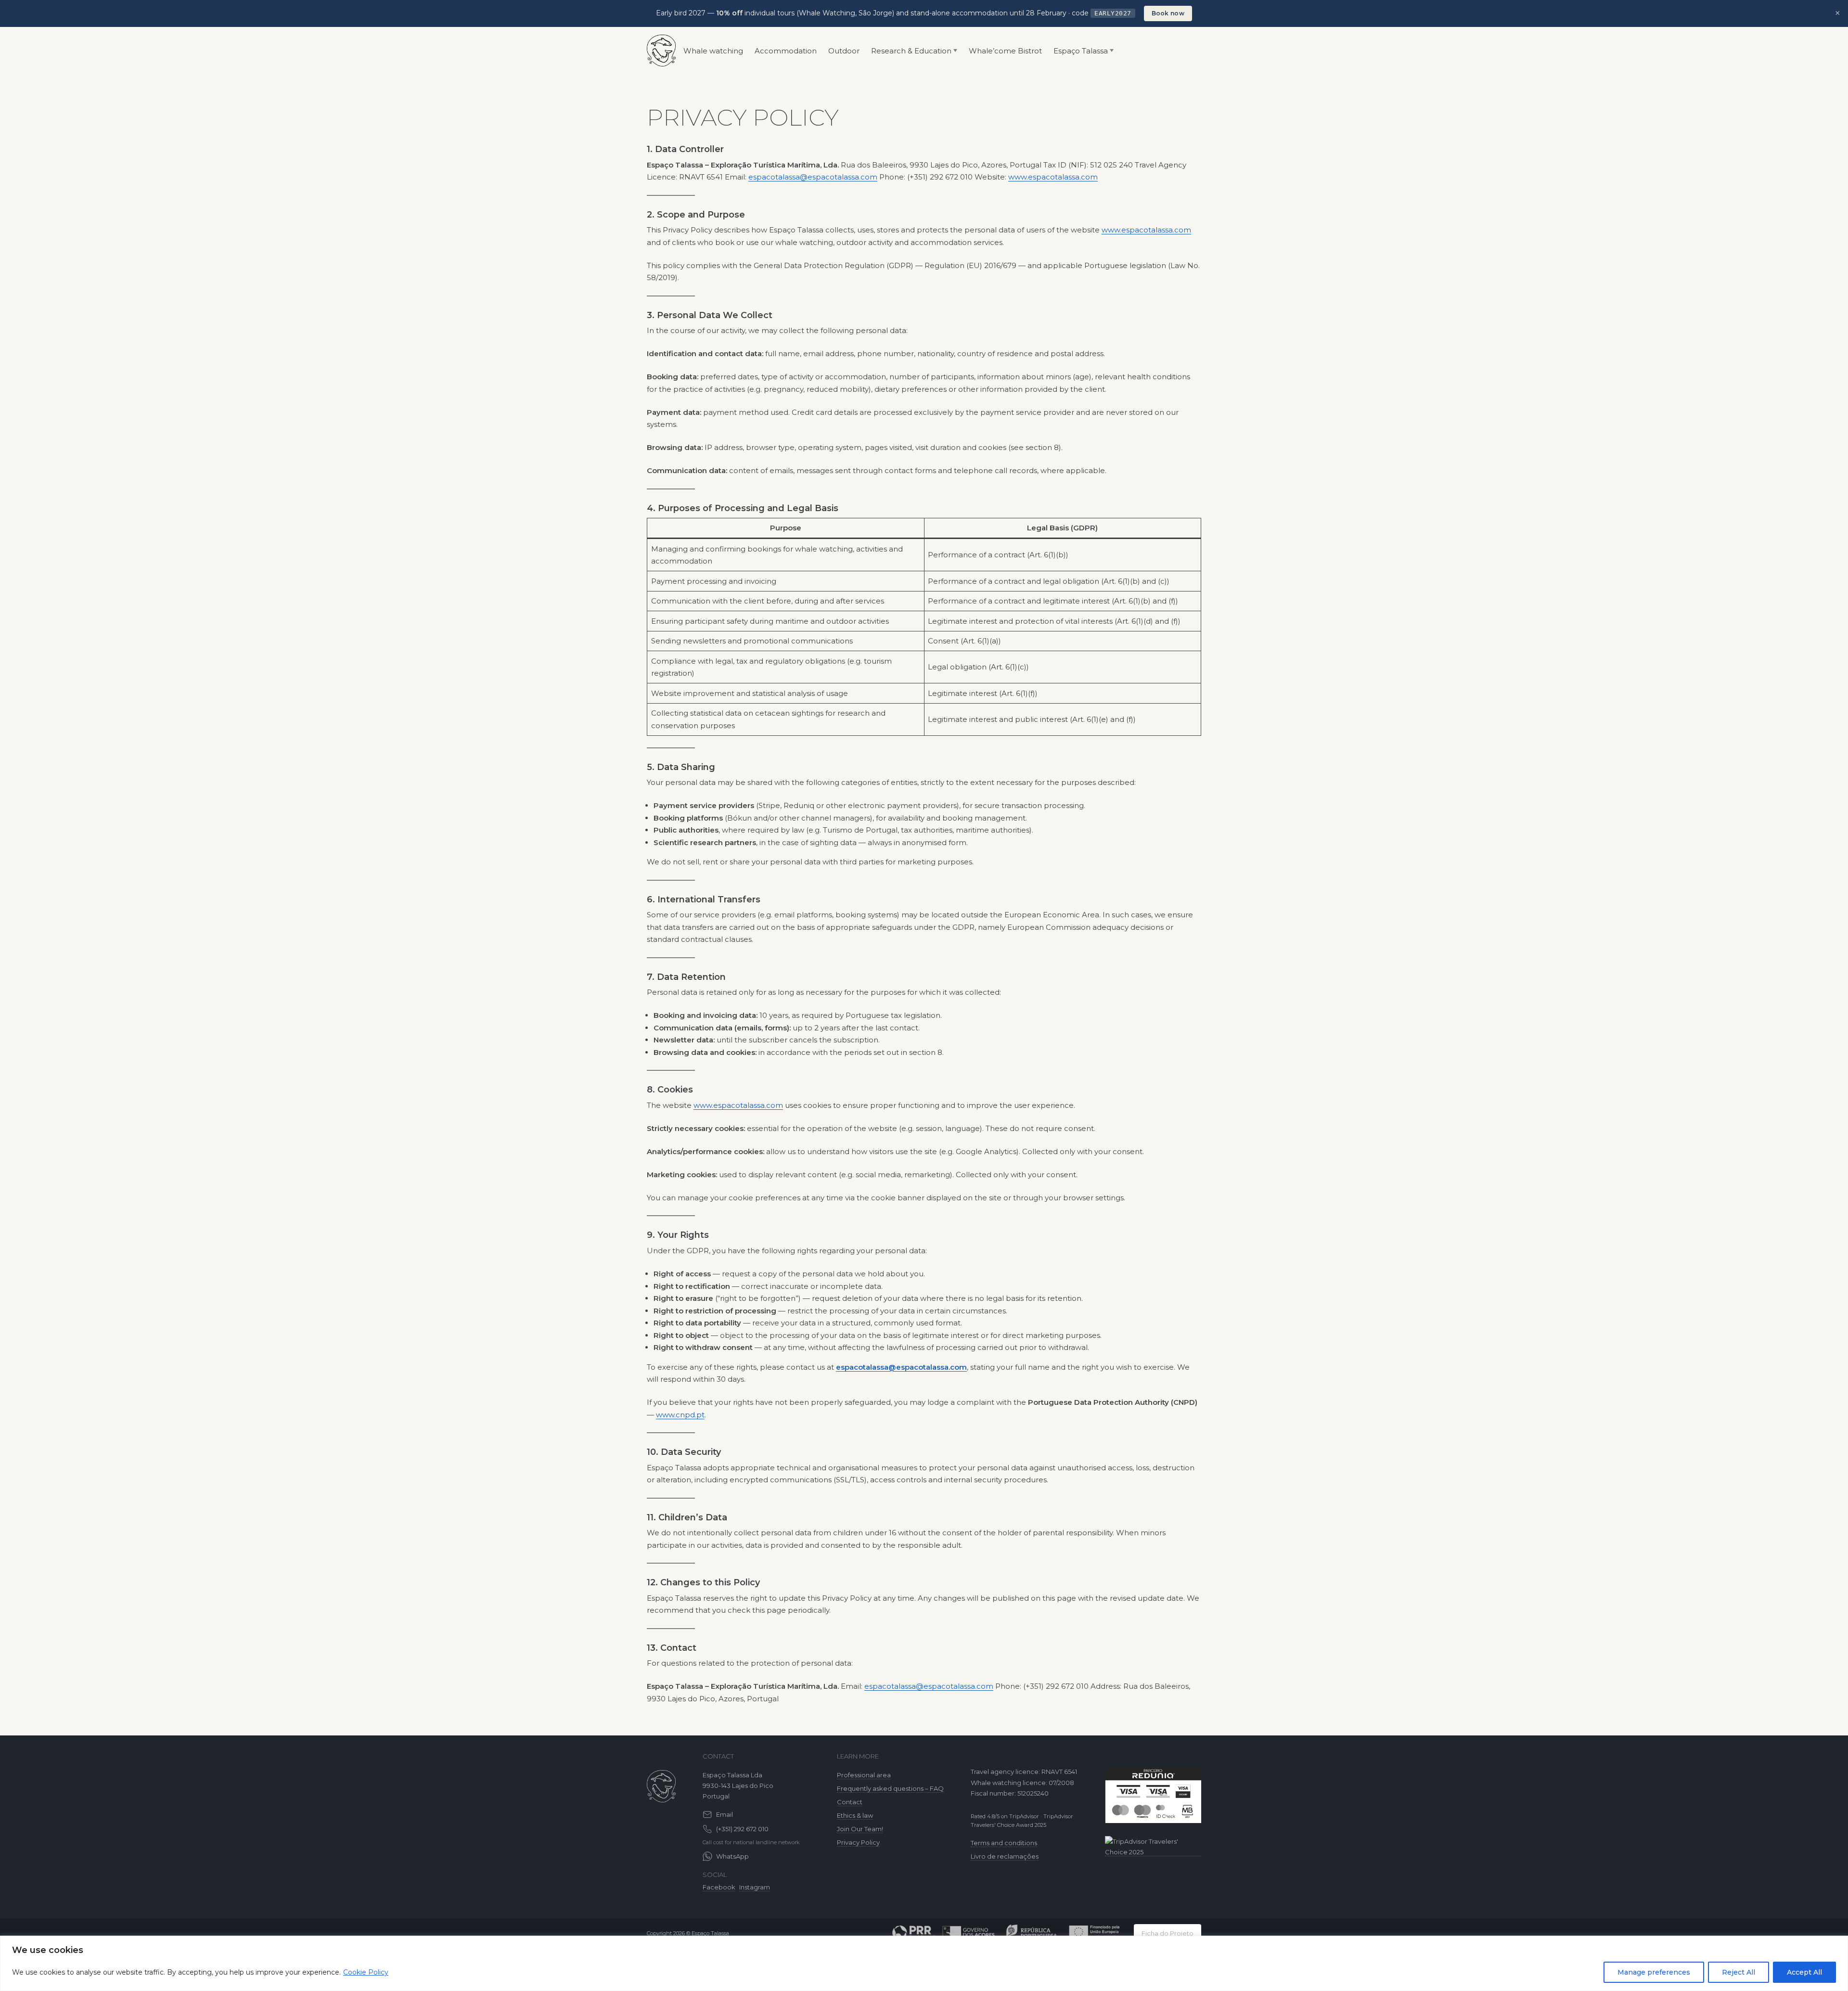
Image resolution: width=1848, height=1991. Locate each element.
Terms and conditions (1004, 1843)
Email (725, 1814)
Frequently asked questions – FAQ (890, 1788)
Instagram (755, 1887)
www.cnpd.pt (680, 1415)
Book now (1168, 13)
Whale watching (713, 51)
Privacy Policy (858, 1842)
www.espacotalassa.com (1053, 177)
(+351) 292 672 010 (742, 1829)
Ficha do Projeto (1168, 1933)
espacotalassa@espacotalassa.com (813, 177)
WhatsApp (732, 1856)
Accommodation (786, 51)
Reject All (1739, 1972)
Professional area (864, 1775)
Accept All (1804, 1972)
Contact (850, 1802)
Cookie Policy (366, 1972)
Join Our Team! (860, 1829)
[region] (924, 1963)
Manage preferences (1654, 1972)
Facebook (719, 1887)
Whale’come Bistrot (1005, 51)
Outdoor (844, 51)
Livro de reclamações (1005, 1856)
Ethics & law (855, 1815)
